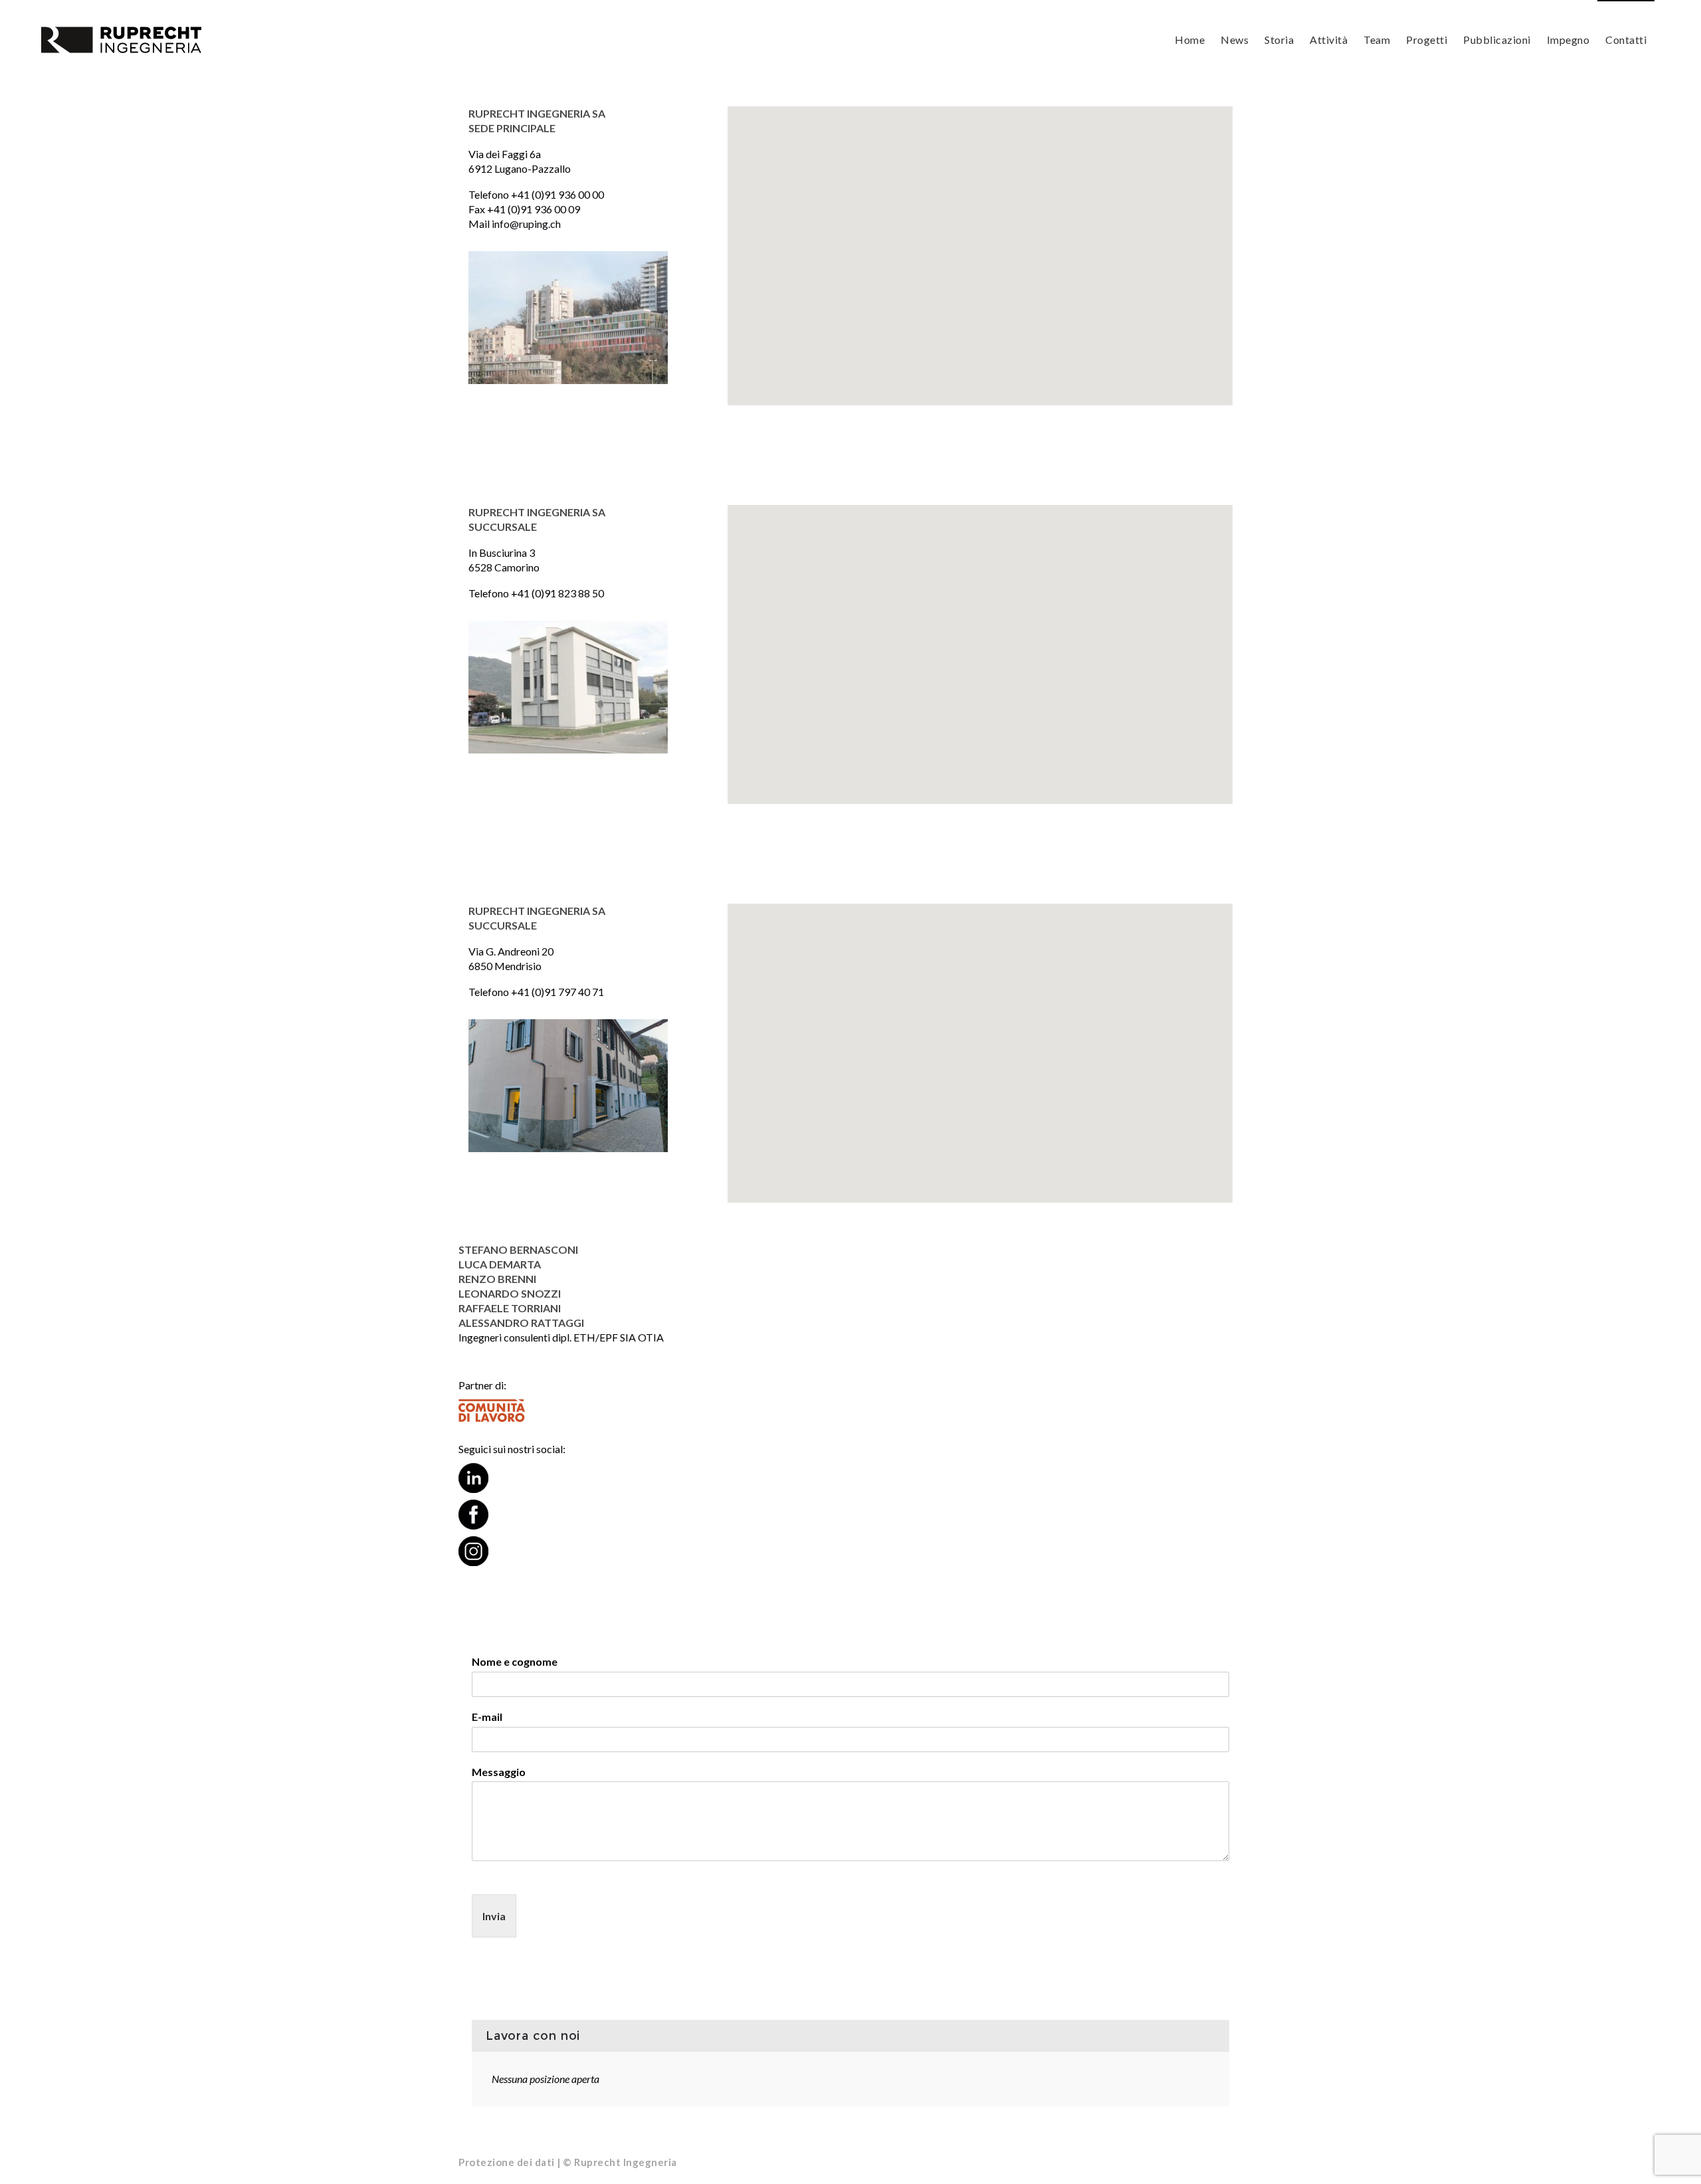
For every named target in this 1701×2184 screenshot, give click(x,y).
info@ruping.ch (526, 224)
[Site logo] (122, 40)
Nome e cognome (515, 1661)
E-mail (487, 1717)
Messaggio (499, 1772)
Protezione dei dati (507, 2162)
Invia (494, 1916)
